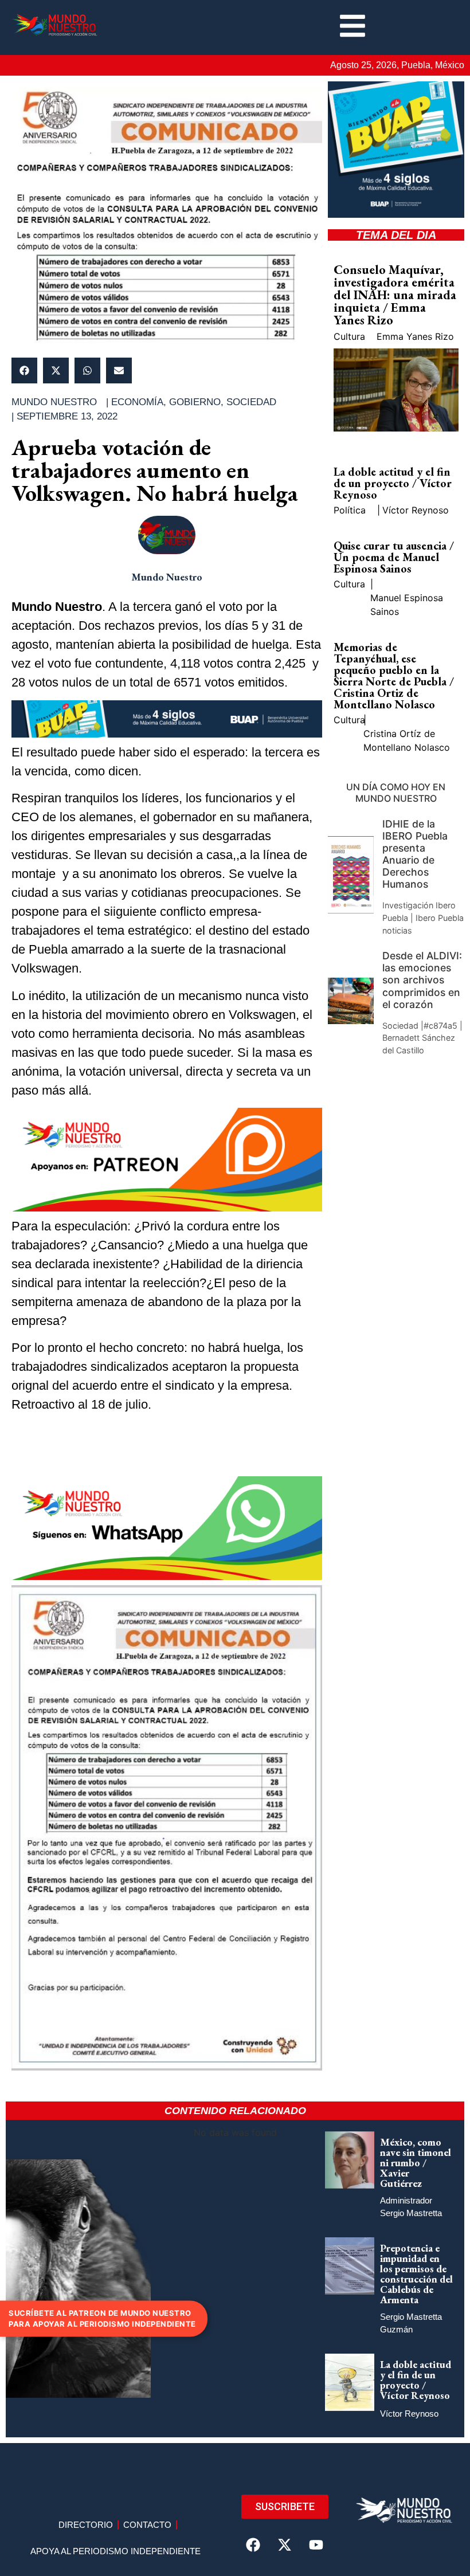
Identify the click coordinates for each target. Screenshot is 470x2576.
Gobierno (195, 402)
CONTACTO (147, 2525)
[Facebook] (253, 2544)
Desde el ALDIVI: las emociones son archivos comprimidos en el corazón (422, 980)
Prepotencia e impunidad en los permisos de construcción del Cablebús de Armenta (416, 2274)
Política (350, 510)
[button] (24, 370)
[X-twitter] (285, 2544)
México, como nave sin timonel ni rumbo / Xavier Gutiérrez (416, 2163)
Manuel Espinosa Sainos (407, 605)
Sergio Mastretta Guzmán (411, 2323)
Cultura (349, 336)
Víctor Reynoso (416, 510)
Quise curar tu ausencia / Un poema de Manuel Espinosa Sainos (394, 557)
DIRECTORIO (86, 2525)
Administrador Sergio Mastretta (411, 2207)
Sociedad (251, 402)
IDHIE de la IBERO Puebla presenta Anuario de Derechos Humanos (415, 854)
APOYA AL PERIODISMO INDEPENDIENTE (115, 2551)
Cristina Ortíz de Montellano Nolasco (407, 740)
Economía (137, 402)
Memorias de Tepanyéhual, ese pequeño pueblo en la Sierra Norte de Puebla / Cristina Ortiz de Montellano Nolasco (394, 676)
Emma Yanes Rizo (415, 336)
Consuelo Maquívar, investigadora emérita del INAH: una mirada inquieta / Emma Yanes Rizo (395, 295)
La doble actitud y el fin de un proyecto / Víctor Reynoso (393, 483)
